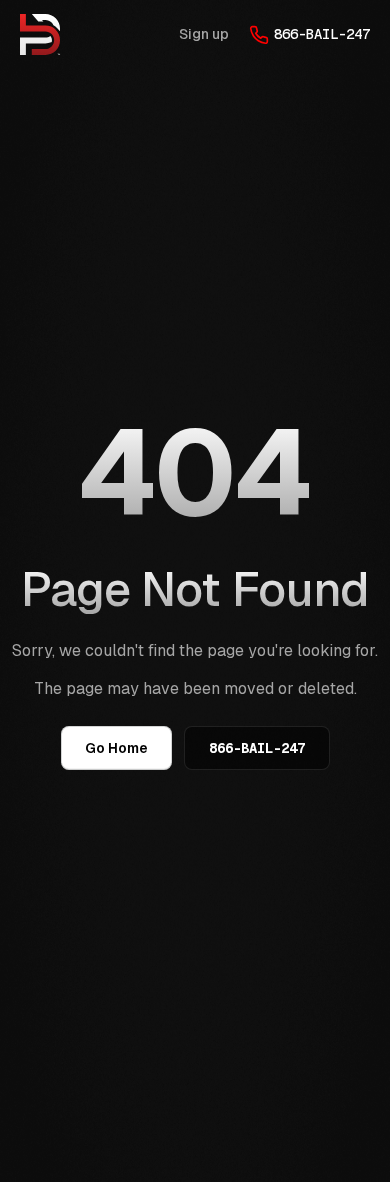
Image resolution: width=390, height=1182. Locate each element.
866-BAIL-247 (322, 34)
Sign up (204, 34)
